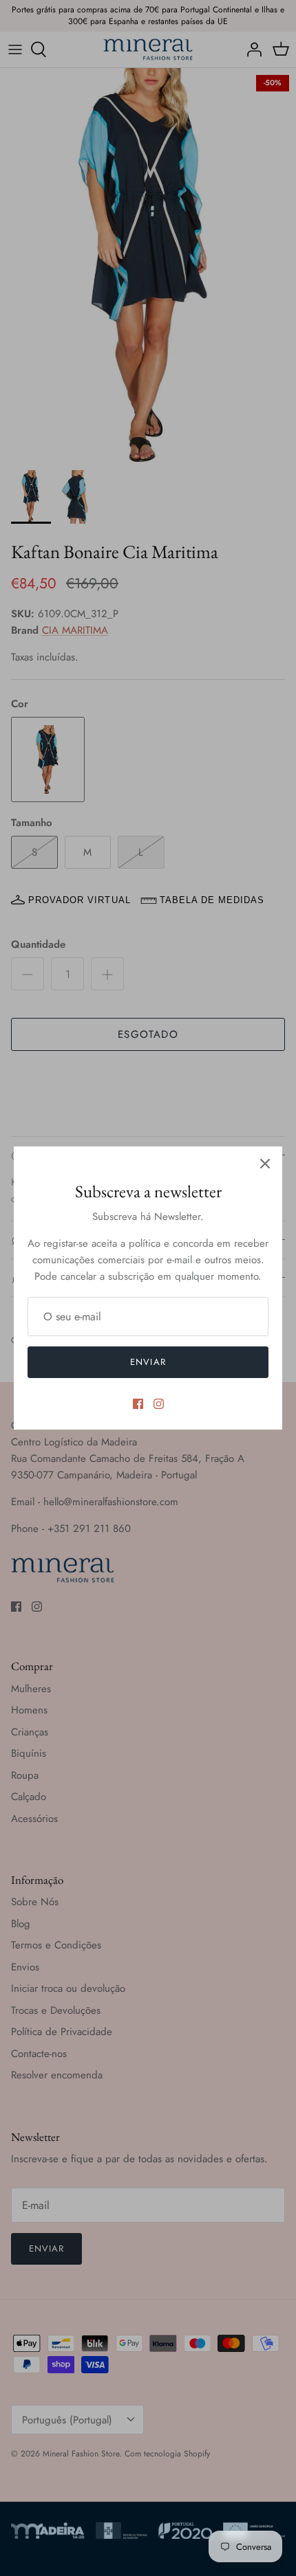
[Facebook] (138, 1404)
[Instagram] (159, 1404)
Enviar (148, 1362)
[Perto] (265, 1164)
